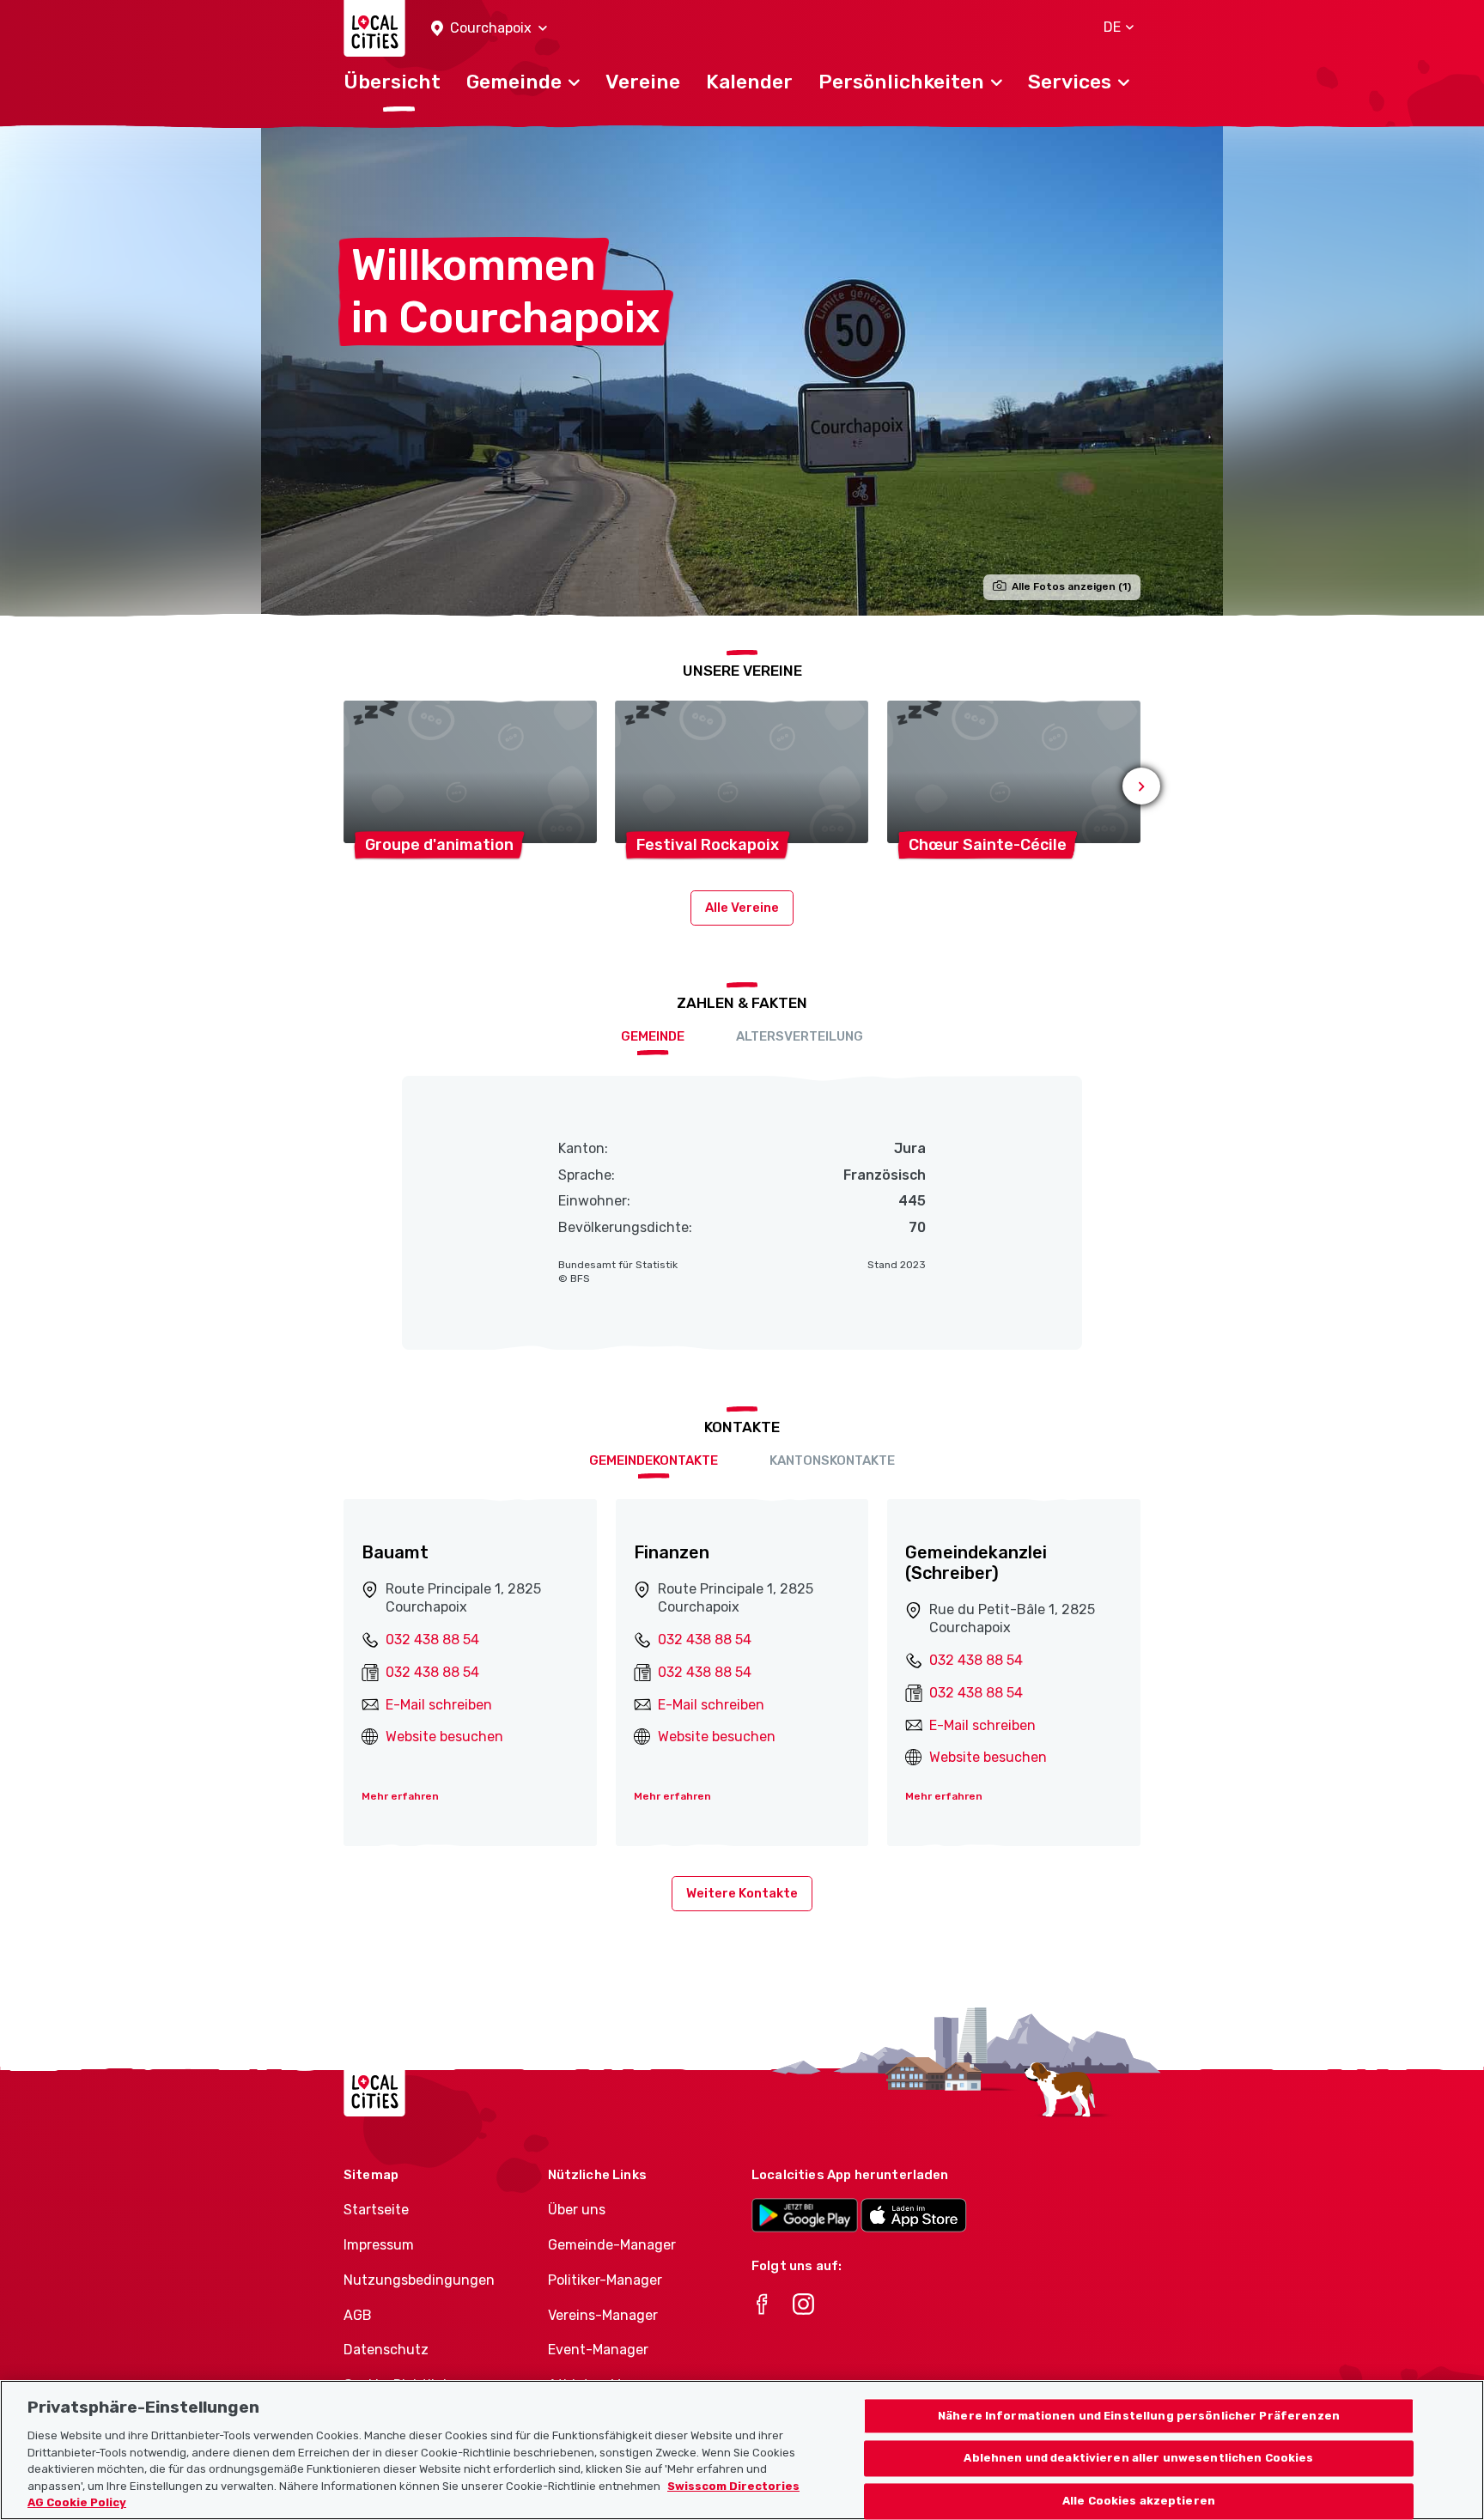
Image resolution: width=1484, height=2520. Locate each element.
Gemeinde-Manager (612, 2245)
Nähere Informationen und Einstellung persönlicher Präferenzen (1139, 2416)
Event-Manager (598, 2350)
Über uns (577, 2210)
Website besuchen (444, 1737)
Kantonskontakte (832, 1460)
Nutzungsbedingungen (419, 2280)
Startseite (376, 2210)
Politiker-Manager (605, 2280)
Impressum (379, 2245)
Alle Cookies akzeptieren (1139, 2502)
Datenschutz (386, 2350)
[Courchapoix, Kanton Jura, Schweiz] (742, 370)
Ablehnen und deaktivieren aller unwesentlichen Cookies (1138, 2459)
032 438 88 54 (432, 1640)
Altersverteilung (800, 1036)
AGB (358, 2315)
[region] (742, 2450)
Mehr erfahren (400, 1796)
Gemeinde (653, 1036)
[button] (489, 29)
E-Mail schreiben (439, 1705)
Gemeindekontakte (654, 1460)
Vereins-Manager (603, 2315)
